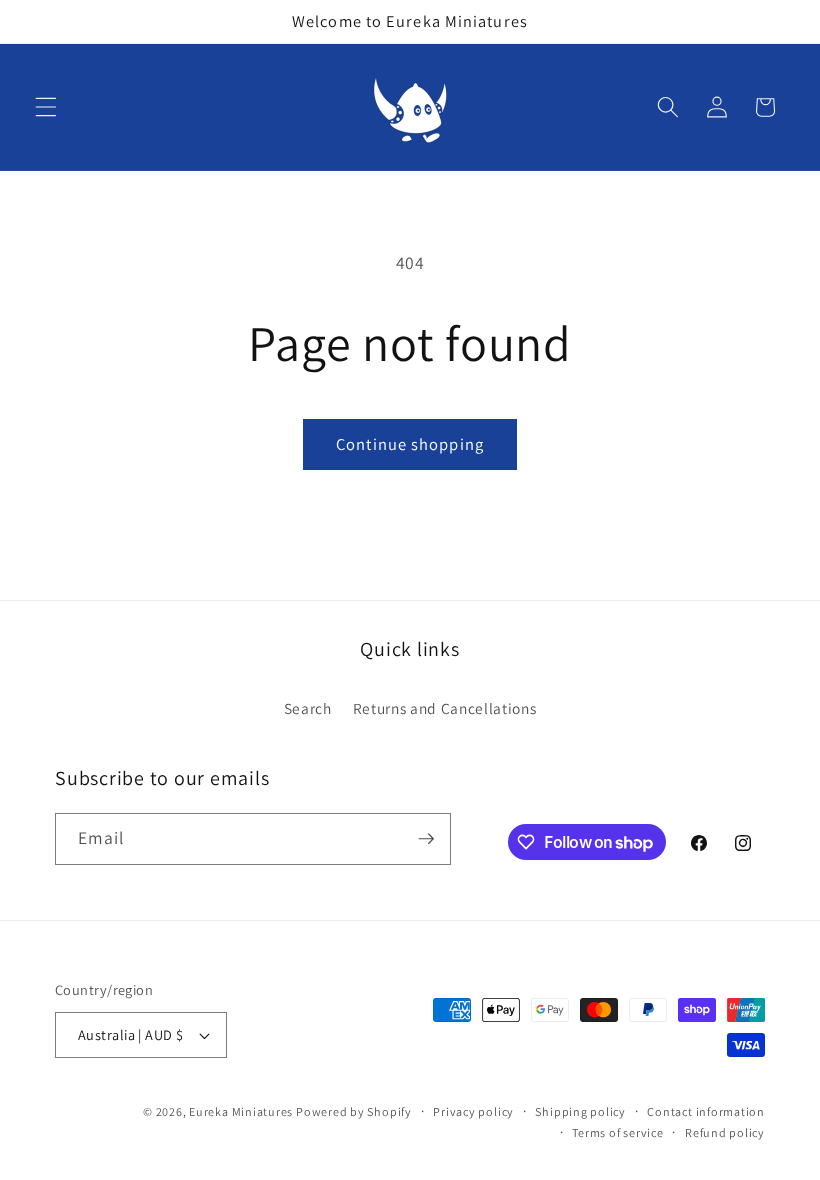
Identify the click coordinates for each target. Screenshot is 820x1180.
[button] (46, 107)
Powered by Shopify (354, 1111)
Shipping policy (580, 1111)
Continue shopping (410, 444)
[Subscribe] (426, 839)
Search (308, 708)
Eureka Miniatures (242, 1111)
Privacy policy (473, 1111)
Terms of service (617, 1132)
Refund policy (725, 1132)
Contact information (706, 1111)
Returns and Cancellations (445, 708)
